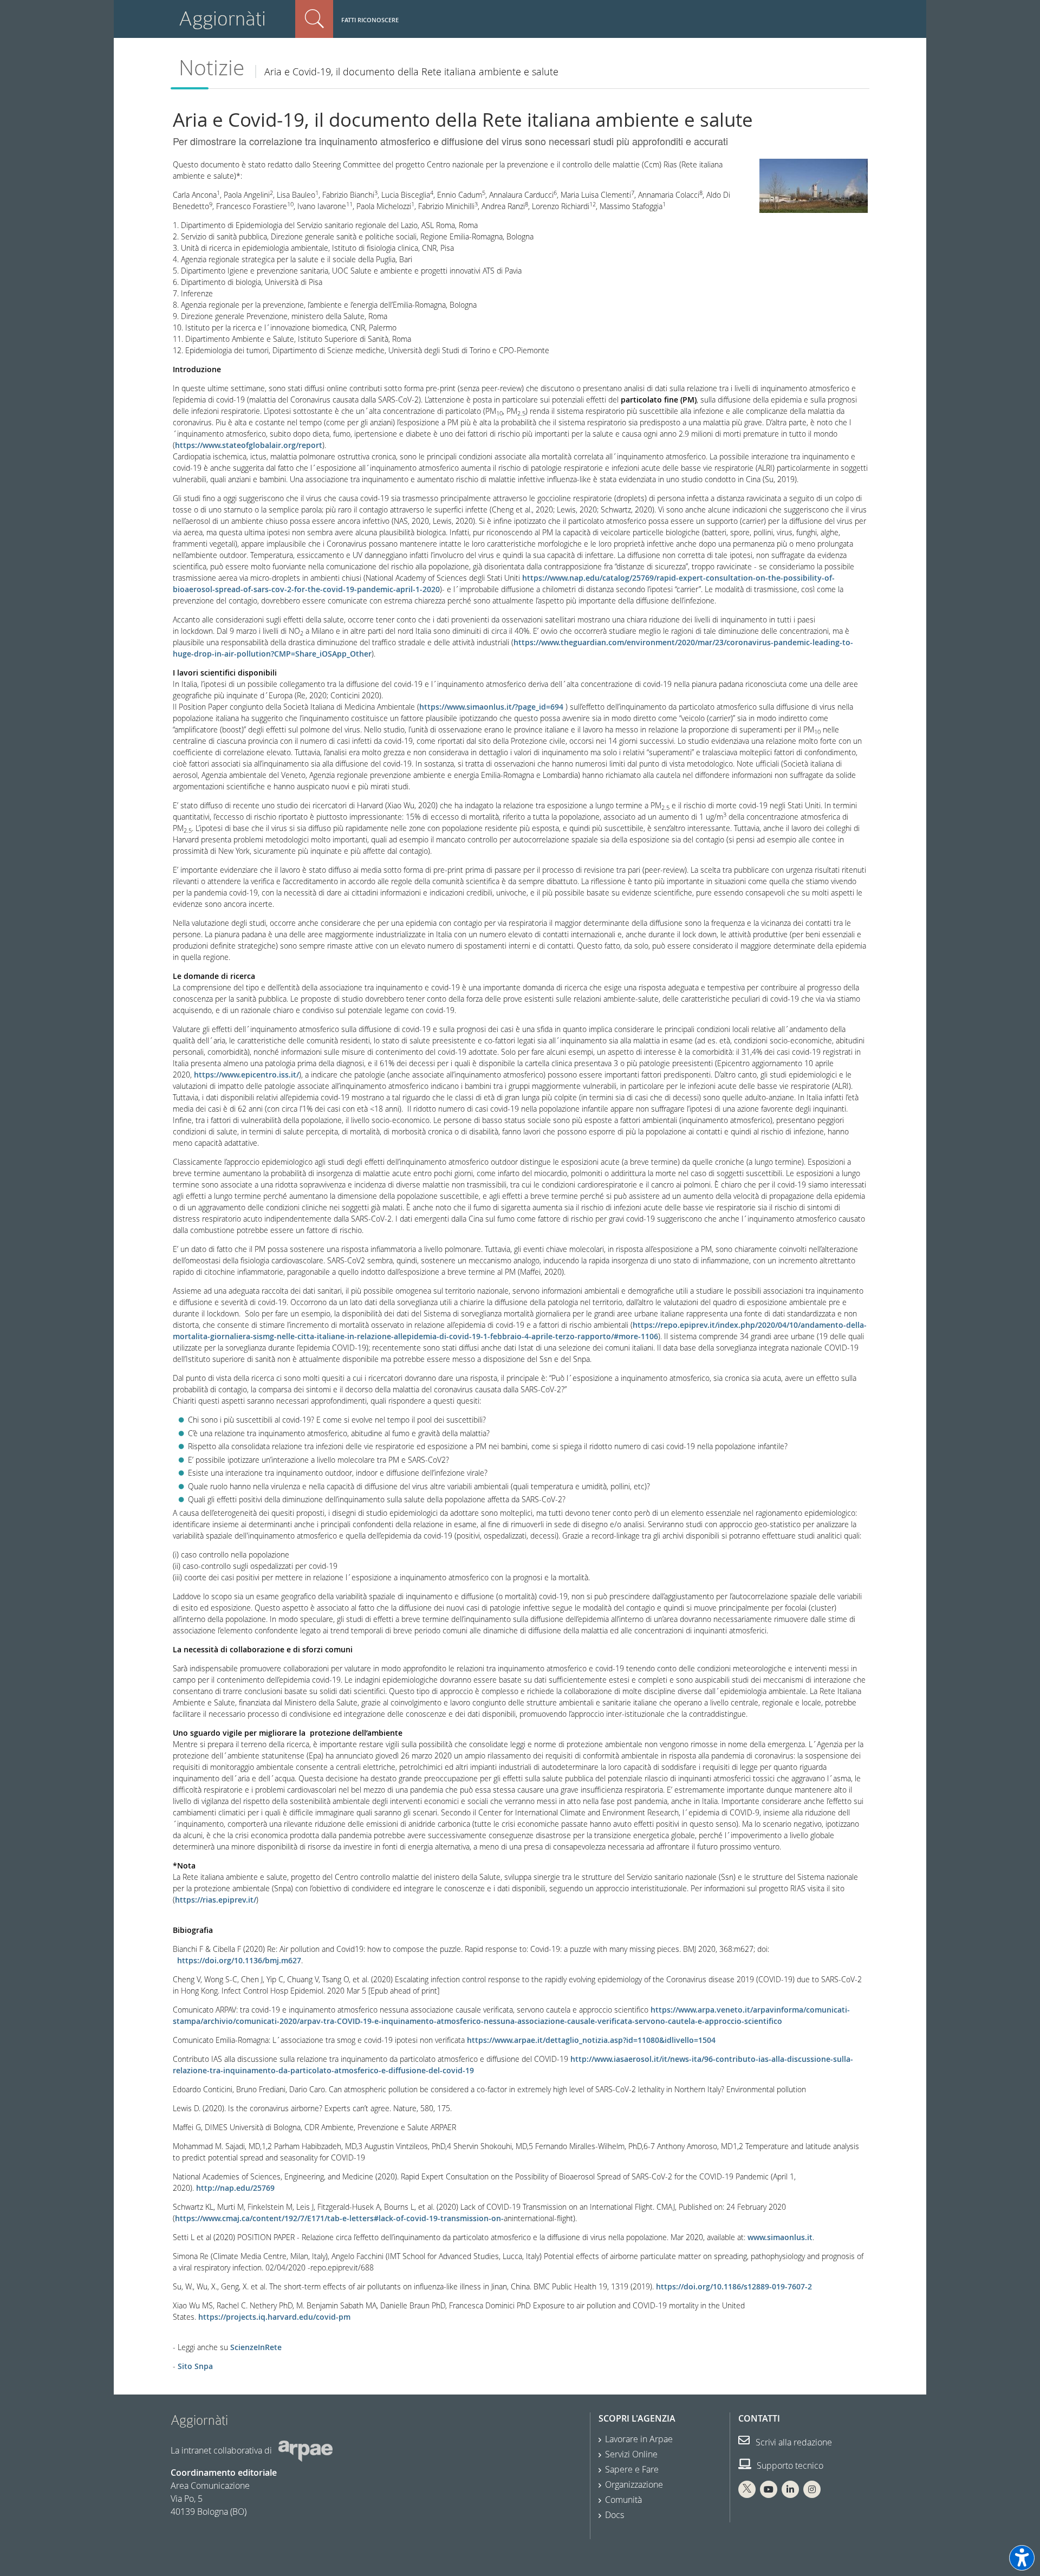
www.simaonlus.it (780, 2237)
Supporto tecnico (789, 2465)
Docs (615, 2515)
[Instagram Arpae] (812, 2489)
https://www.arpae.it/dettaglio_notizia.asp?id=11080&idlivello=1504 (591, 2040)
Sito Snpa (194, 2366)
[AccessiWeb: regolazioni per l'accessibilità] (1022, 2558)
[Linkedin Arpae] (790, 2489)
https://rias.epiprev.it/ (216, 1900)
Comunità (623, 2500)
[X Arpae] (747, 2489)
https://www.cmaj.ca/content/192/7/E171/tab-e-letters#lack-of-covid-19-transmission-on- (339, 2218)
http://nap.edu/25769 (235, 2188)
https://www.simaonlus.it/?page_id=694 (491, 707)
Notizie (212, 67)
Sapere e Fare (632, 2469)
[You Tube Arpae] (769, 2489)
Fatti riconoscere (370, 20)
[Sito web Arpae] (305, 2450)
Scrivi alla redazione (793, 2442)
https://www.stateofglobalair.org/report (249, 445)
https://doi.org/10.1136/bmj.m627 (239, 1960)
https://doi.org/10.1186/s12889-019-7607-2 (734, 2286)
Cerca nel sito (314, 19)
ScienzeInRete (256, 2347)
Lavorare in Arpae (639, 2439)
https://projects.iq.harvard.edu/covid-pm (274, 2317)
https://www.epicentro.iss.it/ (246, 1075)
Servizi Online (631, 2454)
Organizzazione (634, 2484)
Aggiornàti (222, 19)
